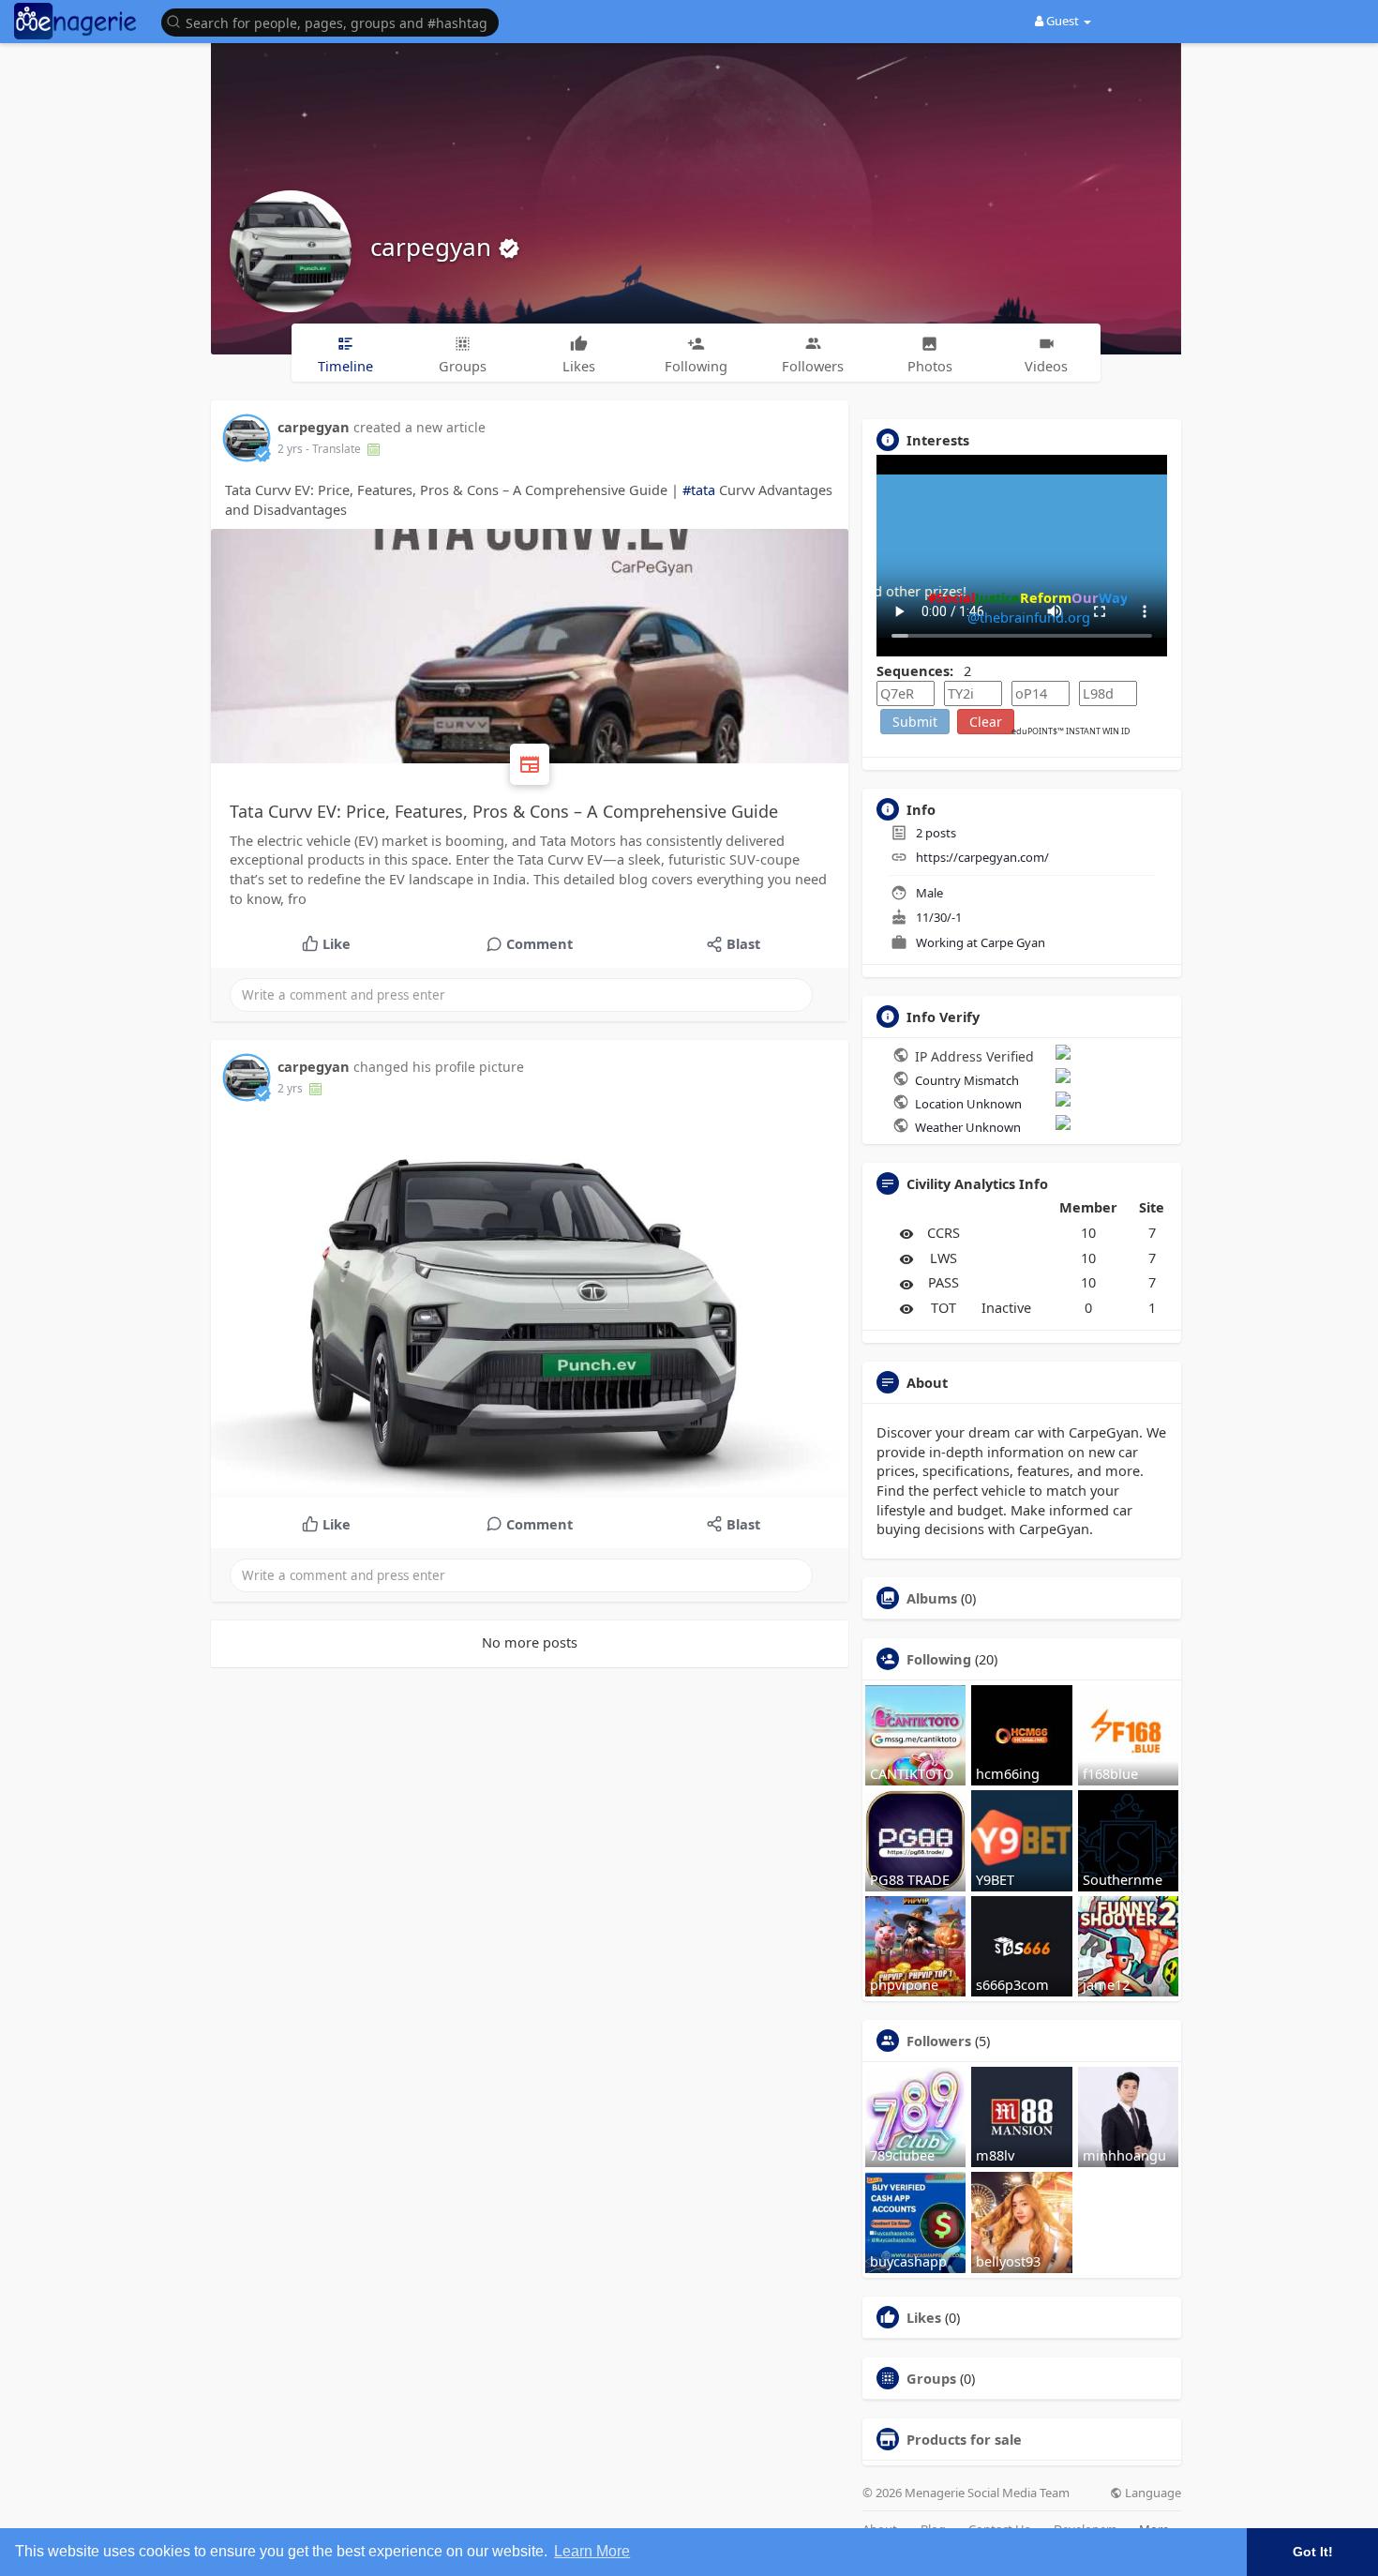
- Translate (335, 449)
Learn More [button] (592, 2551)
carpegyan (434, 247)
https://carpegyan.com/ (982, 857)
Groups (931, 2378)
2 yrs (290, 449)
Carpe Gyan (1013, 942)
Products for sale (964, 2439)
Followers (939, 2041)
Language (1152, 2493)
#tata (699, 490)
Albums (932, 1598)
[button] (335, 21)
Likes (924, 2317)
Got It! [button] (1313, 2552)
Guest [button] (1063, 21)
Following (939, 1659)
